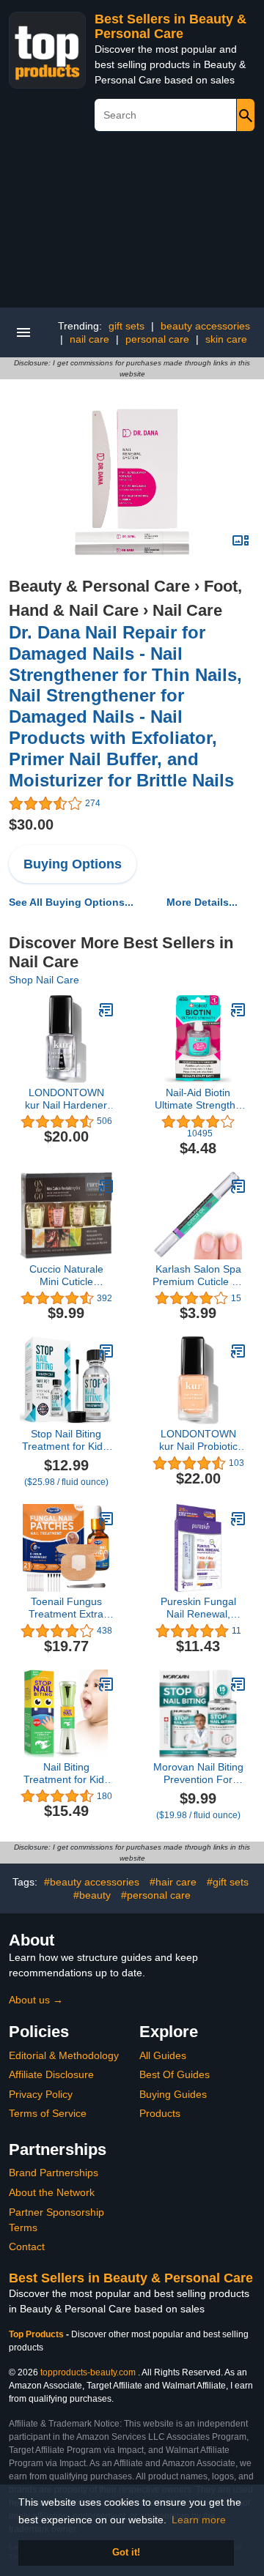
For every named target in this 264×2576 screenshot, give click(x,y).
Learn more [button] (199, 2520)
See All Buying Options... (71, 902)
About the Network (52, 2192)
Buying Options (73, 864)
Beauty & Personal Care (99, 586)
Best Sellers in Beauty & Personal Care (170, 26)
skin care (226, 339)
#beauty (92, 1895)
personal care (157, 339)
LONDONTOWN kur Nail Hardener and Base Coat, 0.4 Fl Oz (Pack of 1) (66, 1099)
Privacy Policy (41, 2094)
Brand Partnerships (54, 2173)
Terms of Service (48, 2113)
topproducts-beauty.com (88, 2372)
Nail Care (187, 610)
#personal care (156, 1895)
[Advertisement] (132, 225)
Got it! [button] (126, 2553)
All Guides (163, 2055)
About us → (36, 2000)
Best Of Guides (175, 2074)
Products (160, 2113)
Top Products (37, 2334)
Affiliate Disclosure (51, 2074)
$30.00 (31, 824)
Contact (27, 2246)
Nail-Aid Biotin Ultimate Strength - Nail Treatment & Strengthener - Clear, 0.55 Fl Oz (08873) (198, 1099)
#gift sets (228, 1882)
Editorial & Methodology (64, 2055)
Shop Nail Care (44, 980)
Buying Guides (173, 2094)
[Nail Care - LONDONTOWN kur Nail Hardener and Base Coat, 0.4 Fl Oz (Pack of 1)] (106, 1010)
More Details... (202, 902)
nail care (89, 339)
